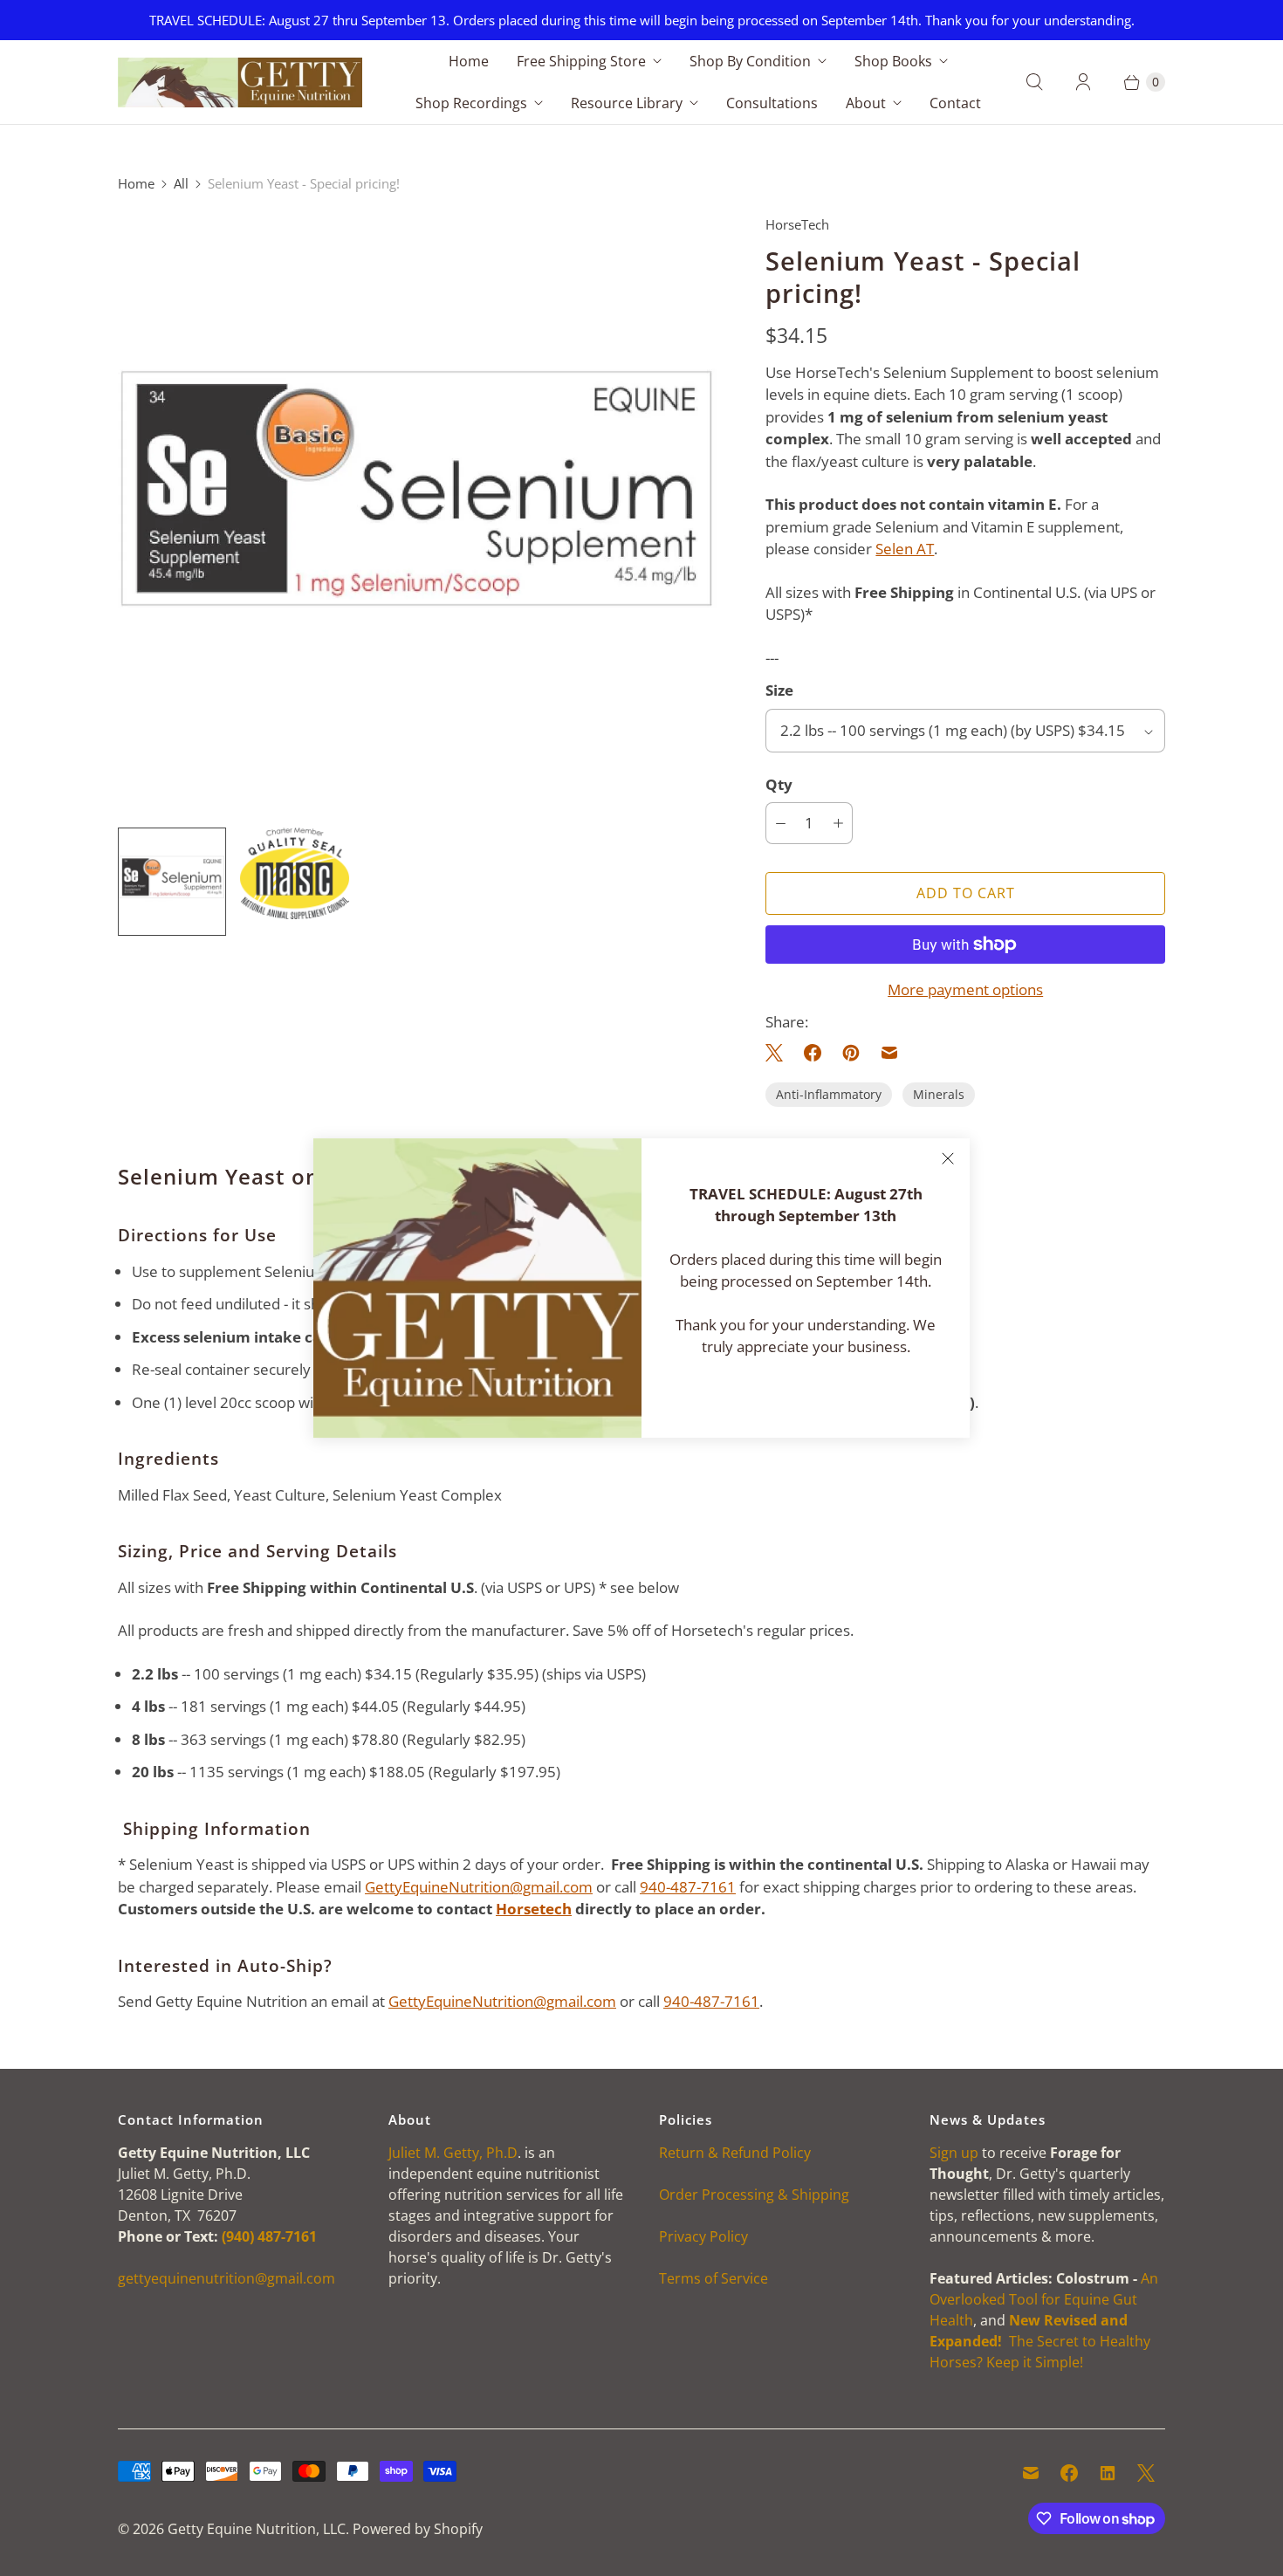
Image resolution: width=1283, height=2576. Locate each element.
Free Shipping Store (581, 61)
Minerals (939, 1094)
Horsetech (534, 1909)
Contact (955, 103)
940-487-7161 (688, 1887)
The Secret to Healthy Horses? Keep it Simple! (1040, 2341)
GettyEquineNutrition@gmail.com (479, 1887)
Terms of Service (714, 2278)
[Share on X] (779, 1053)
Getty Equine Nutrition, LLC (257, 2529)
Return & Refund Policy (735, 2153)
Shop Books (893, 61)
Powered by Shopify (418, 2529)
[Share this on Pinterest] (851, 1053)
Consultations (772, 103)
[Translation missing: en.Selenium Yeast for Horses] (172, 882)
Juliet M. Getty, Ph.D (453, 2153)
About (866, 103)
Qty (779, 784)
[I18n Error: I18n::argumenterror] (294, 873)
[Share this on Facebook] (813, 1053)
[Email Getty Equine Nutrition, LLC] (1031, 2473)
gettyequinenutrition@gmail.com (226, 2278)
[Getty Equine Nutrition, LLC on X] (1146, 2473)
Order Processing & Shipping (754, 2195)
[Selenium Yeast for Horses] (417, 514)
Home (469, 61)
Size (779, 690)
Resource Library (627, 103)
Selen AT (905, 549)
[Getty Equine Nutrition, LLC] (240, 83)
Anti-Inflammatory (829, 1094)
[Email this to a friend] (889, 1053)
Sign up (954, 2153)
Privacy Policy (703, 2236)
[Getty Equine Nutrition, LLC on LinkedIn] (1108, 2473)
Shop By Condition (750, 61)
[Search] (1034, 82)
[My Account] (1083, 82)
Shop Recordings (471, 103)
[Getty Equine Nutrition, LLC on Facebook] (1069, 2473)
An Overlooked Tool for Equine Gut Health (1044, 2299)
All (181, 183)
